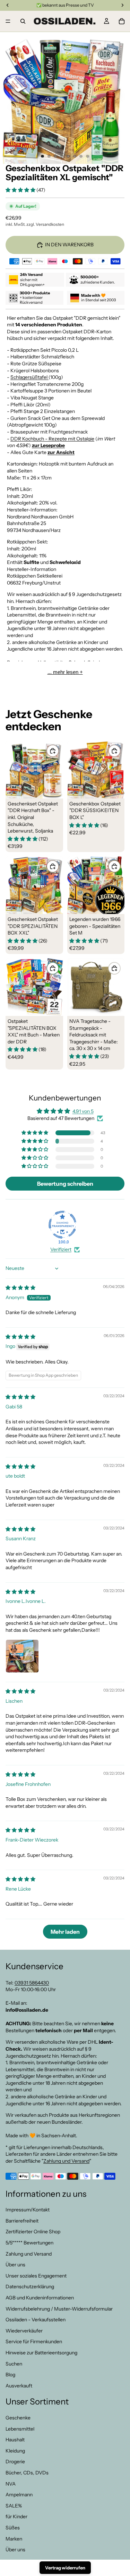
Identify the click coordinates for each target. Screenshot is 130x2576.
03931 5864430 (32, 1983)
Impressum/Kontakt (28, 2210)
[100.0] (62, 1225)
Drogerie (15, 2462)
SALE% (14, 2506)
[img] (20, 1288)
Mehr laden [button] (65, 1932)
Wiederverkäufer (24, 2331)
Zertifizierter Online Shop (33, 2232)
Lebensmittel (20, 2429)
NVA (11, 2484)
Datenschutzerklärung (30, 2287)
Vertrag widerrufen (65, 2568)
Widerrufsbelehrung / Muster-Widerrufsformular (59, 2309)
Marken (14, 2539)
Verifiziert (61, 1249)
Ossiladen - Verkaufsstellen (36, 2320)
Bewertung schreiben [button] (65, 1184)
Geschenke (18, 2418)
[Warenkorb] (122, 21)
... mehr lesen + (65, 672)
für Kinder (16, 2517)
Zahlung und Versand (66, 2161)
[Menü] (8, 21)
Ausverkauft (19, 2386)
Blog (10, 2375)
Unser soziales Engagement (36, 2276)
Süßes (13, 2528)
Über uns (15, 2265)
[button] (21, 190)
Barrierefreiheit (22, 2221)
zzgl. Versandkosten (45, 224)
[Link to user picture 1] (22, 1656)
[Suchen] (23, 21)
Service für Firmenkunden (34, 2342)
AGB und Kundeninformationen (40, 2298)
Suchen (14, 2364)
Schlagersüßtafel (29, 377)
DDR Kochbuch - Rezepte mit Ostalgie (52, 439)
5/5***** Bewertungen (29, 2243)
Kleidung (15, 2451)
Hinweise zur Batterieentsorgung (41, 2353)
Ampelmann (19, 2495)
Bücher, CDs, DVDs (27, 2473)
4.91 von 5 (83, 1111)
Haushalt (15, 2440)
